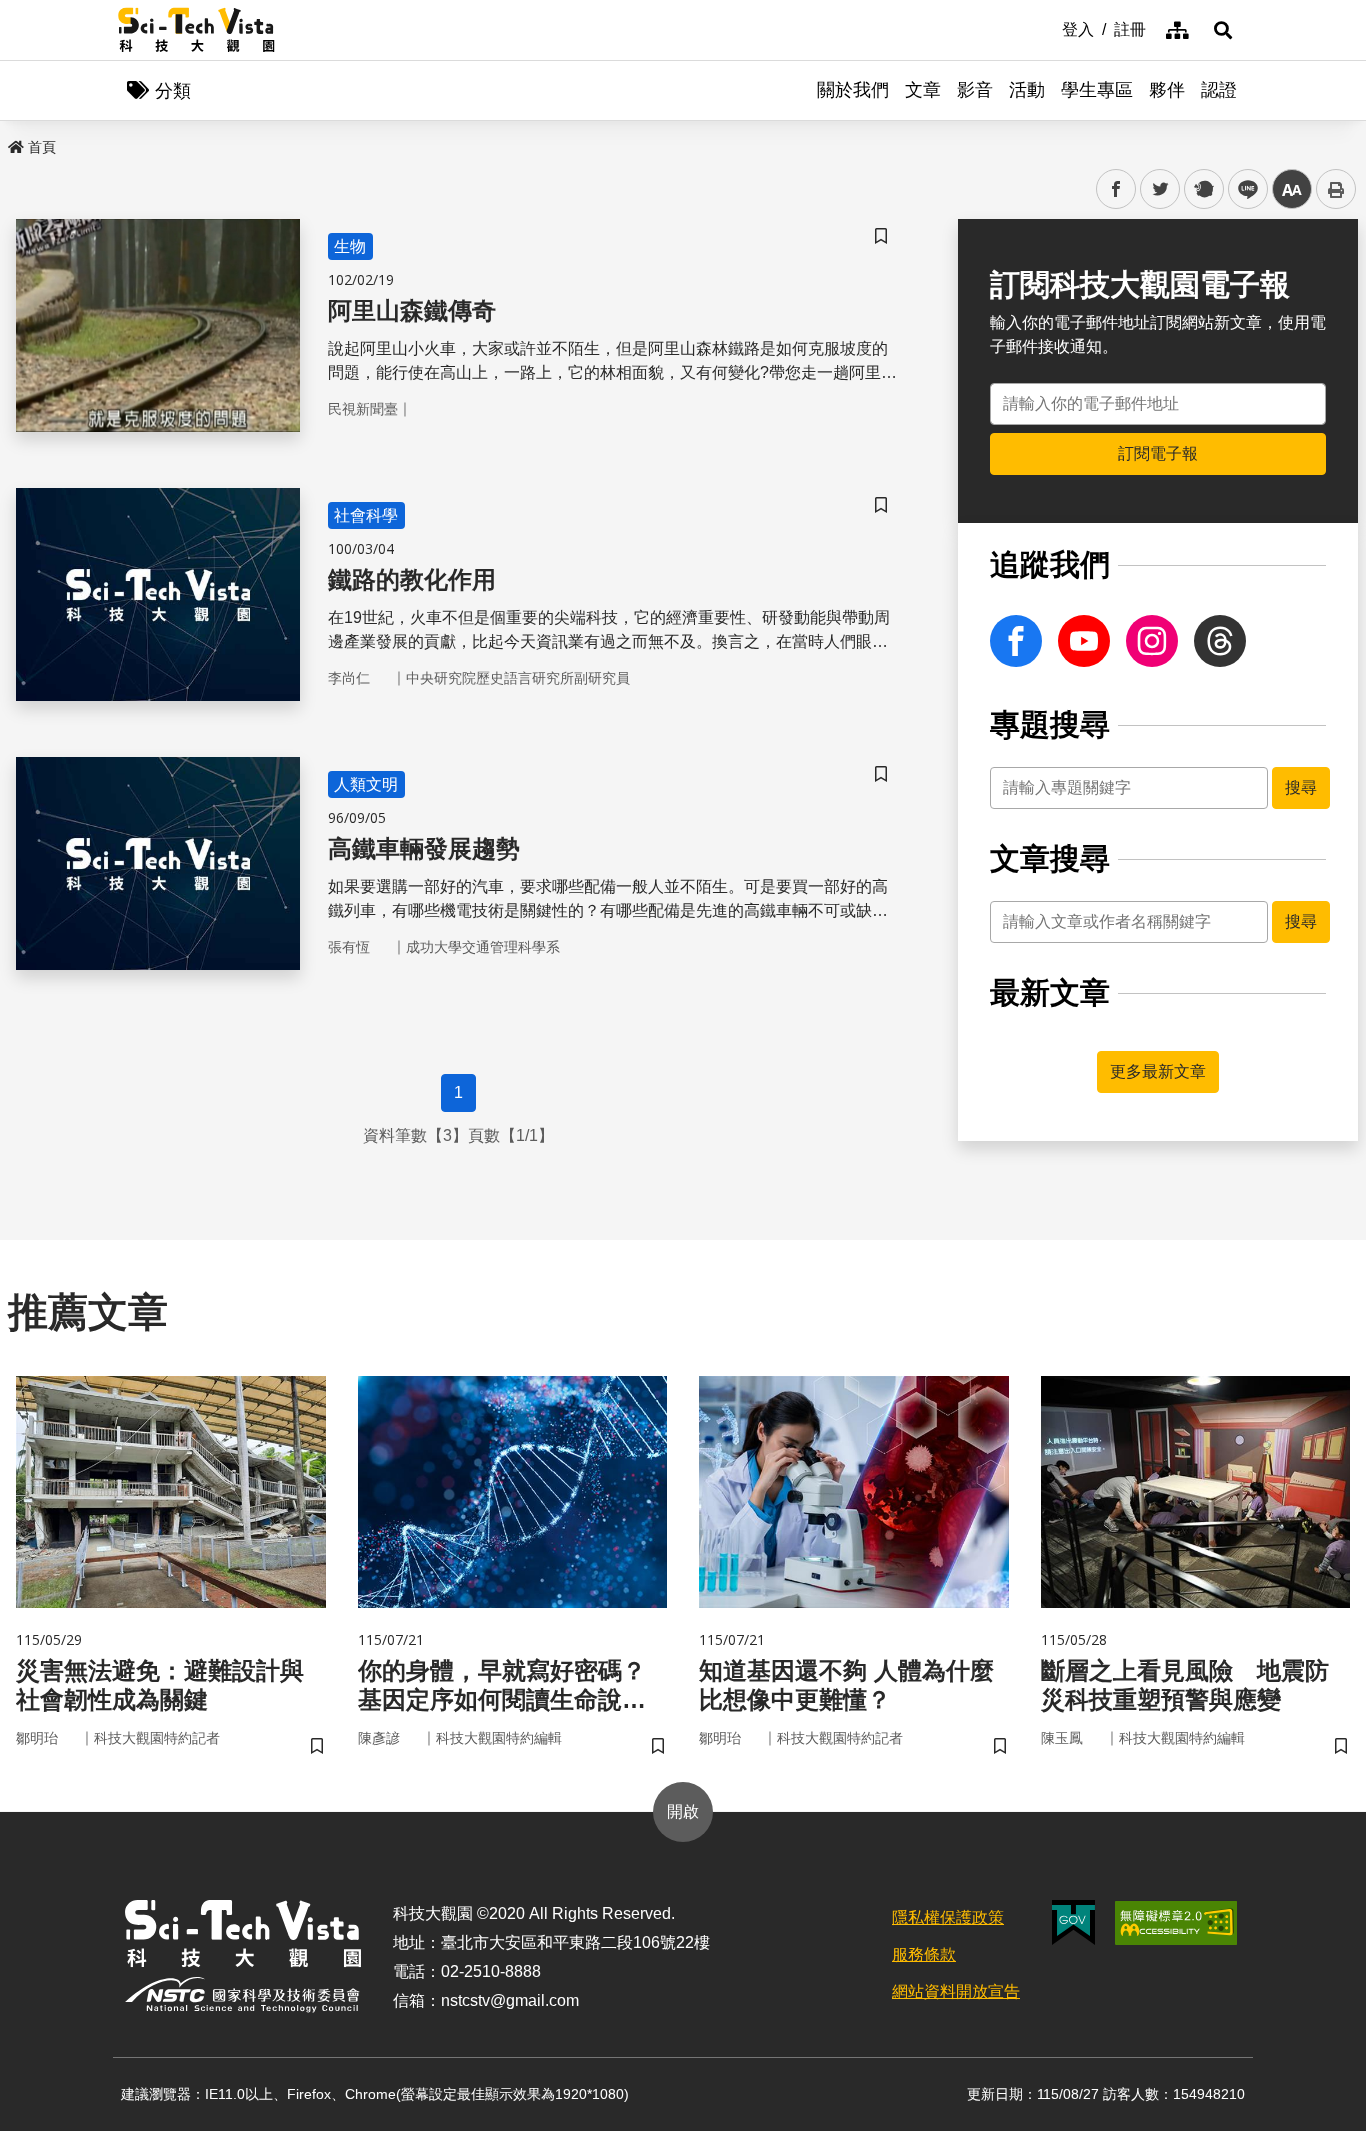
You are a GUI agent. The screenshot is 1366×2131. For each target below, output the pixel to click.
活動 (1027, 90)
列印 (1336, 189)
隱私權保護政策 (948, 1917)
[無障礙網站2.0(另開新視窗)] (1176, 1923)
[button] (1223, 30)
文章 (923, 90)
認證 (1219, 90)
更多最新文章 (1158, 1071)
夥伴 (1167, 90)
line (1242, 189)
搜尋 (1301, 787)
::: (1048, 28)
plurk (1202, 189)
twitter (1160, 189)
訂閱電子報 (1158, 453)
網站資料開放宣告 (956, 1991)
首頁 (42, 147)
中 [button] (1292, 189)
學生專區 (1097, 90)
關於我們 (853, 90)
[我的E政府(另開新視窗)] (1073, 1922)
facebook (1116, 189)
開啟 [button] (683, 1811)
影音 (975, 90)
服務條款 (924, 1954)
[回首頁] (196, 30)
